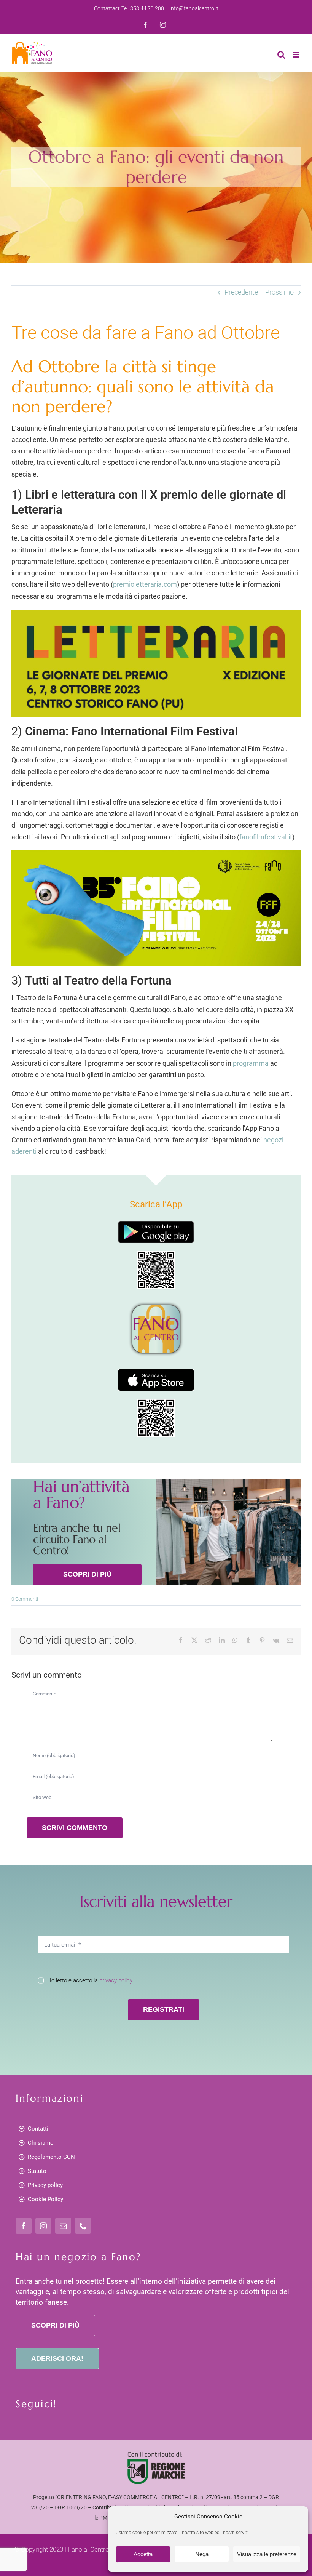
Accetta (143, 2554)
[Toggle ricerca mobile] (281, 55)
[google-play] (156, 1224)
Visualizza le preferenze (267, 2554)
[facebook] (24, 2226)
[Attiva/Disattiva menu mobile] (297, 55)
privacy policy (116, 1980)
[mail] (63, 2226)
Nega (202, 2554)
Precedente (241, 292)
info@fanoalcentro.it (194, 8)
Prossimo (279, 292)
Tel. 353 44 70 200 (143, 8)
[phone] (83, 2226)
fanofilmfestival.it (266, 837)
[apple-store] (156, 1372)
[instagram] (43, 2226)
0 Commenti (25, 1599)
